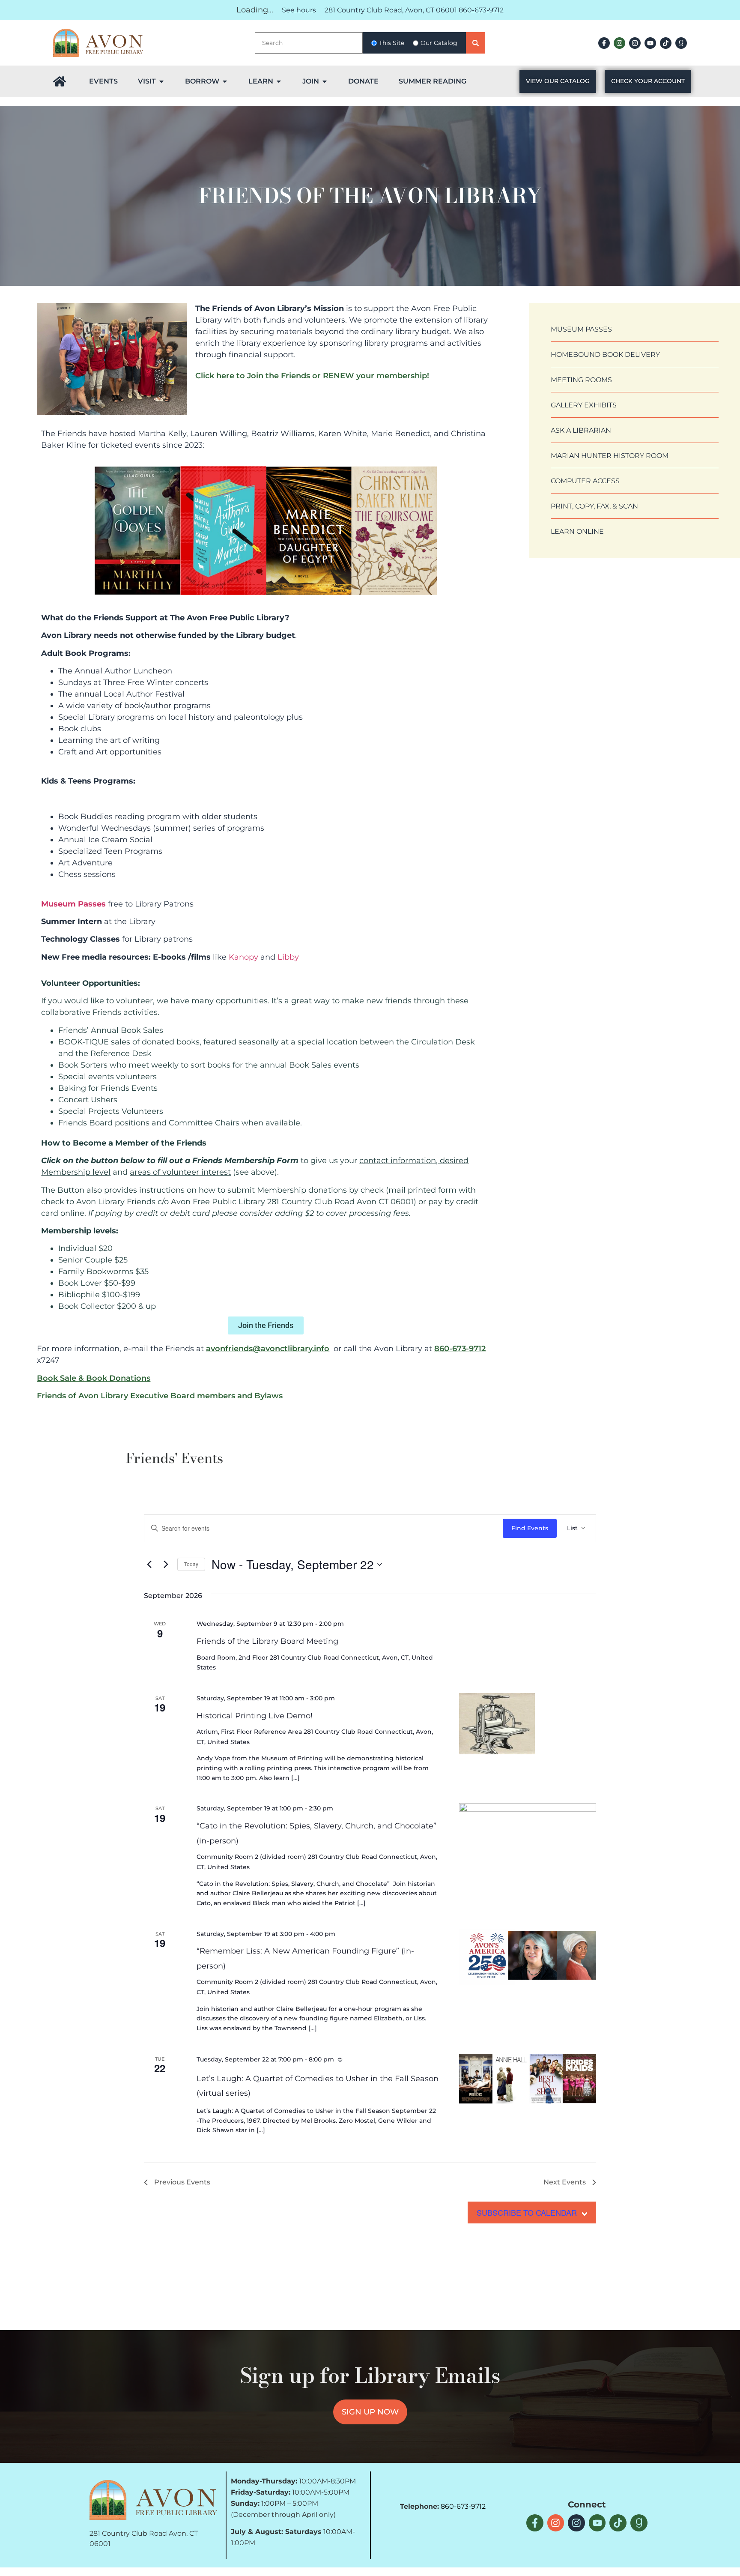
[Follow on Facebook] (604, 43)
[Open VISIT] (161, 81)
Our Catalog (439, 43)
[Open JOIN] (325, 81)
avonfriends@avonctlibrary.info (268, 1349)
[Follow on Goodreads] (681, 43)
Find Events (530, 1528)
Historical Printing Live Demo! (255, 1716)
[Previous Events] (149, 1565)
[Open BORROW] (225, 81)
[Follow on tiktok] (666, 43)
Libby (288, 957)
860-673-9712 (481, 10)
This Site (392, 43)
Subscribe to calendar (527, 2212)
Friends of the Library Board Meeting (267, 1641)
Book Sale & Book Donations (94, 1378)
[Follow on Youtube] (650, 43)
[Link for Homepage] (60, 81)
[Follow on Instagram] (619, 43)
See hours (299, 10)
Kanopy (243, 957)
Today (191, 1564)
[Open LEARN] (279, 81)
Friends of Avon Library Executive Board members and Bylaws (160, 1396)
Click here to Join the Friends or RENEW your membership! (312, 376)
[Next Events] (166, 1565)
